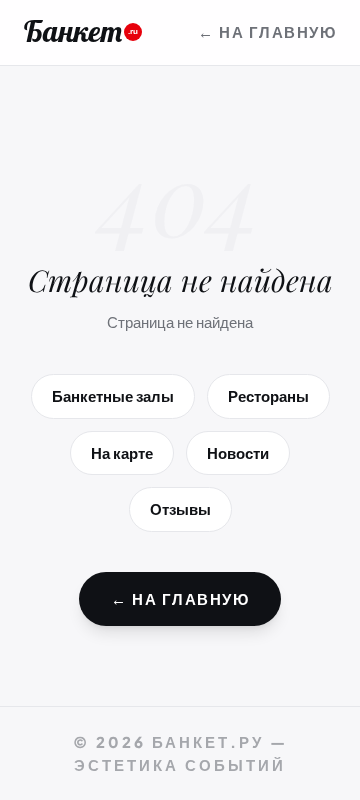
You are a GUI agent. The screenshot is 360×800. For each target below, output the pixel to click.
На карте (122, 452)
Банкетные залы (113, 395)
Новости (238, 452)
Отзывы (180, 508)
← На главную (267, 31)
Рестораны (268, 395)
